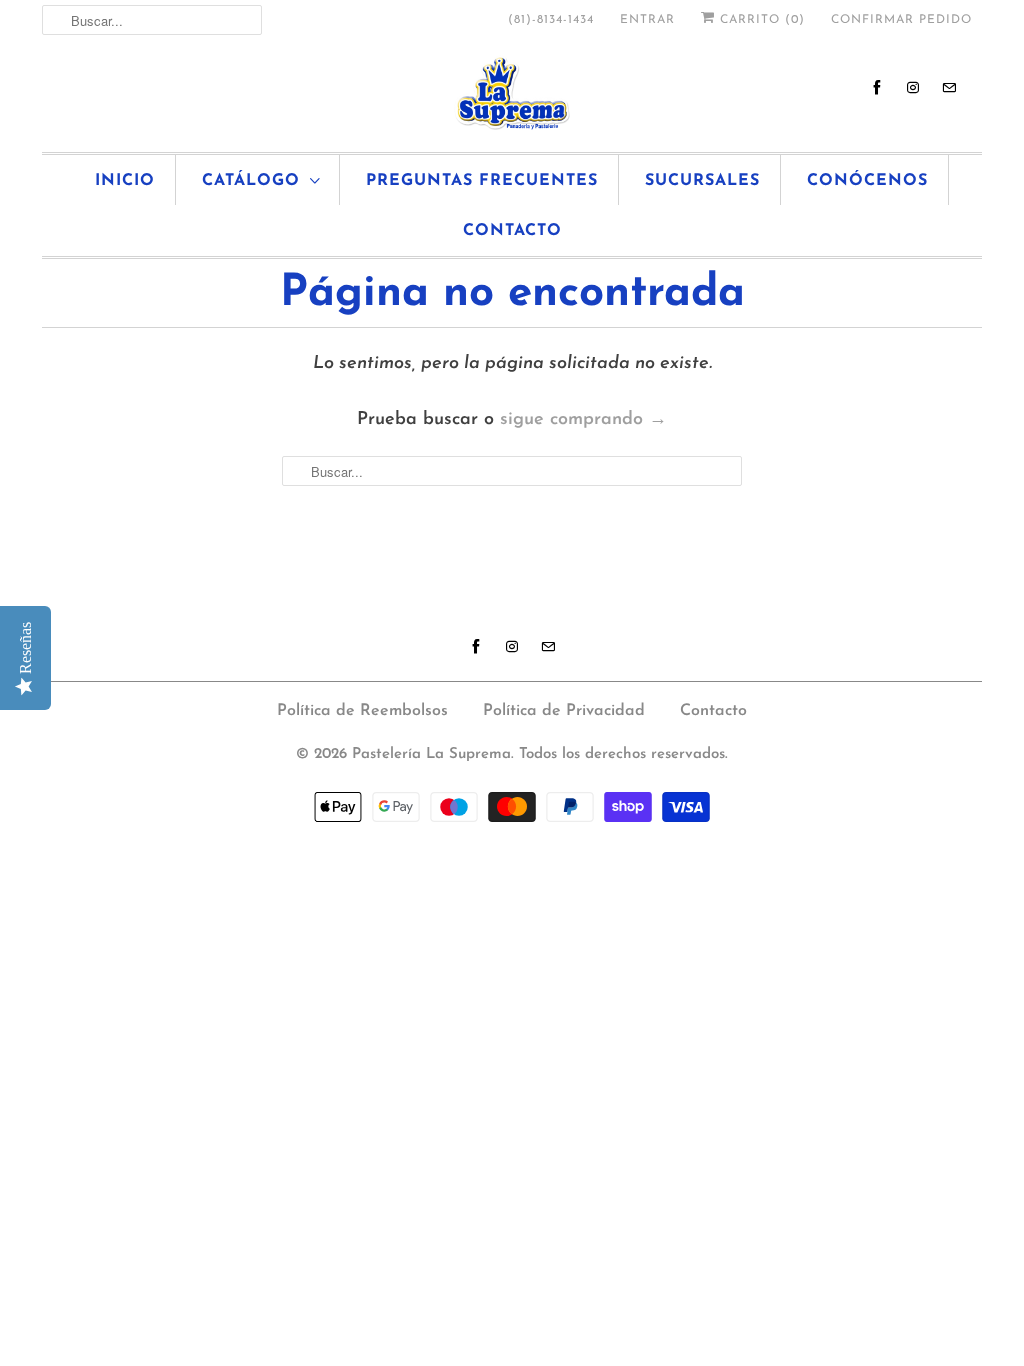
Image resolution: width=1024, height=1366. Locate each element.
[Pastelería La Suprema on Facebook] (877, 87)
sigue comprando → (583, 420)
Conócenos (867, 181)
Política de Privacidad (564, 711)
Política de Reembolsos (362, 711)
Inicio (125, 181)
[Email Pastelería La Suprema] (949, 87)
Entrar (647, 20)
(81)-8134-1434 (551, 20)
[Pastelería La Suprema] (512, 93)
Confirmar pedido (901, 20)
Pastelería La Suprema (431, 754)
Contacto (512, 231)
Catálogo (251, 181)
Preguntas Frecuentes (482, 181)
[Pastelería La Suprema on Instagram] (913, 87)
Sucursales (702, 181)
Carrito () (760, 20)
